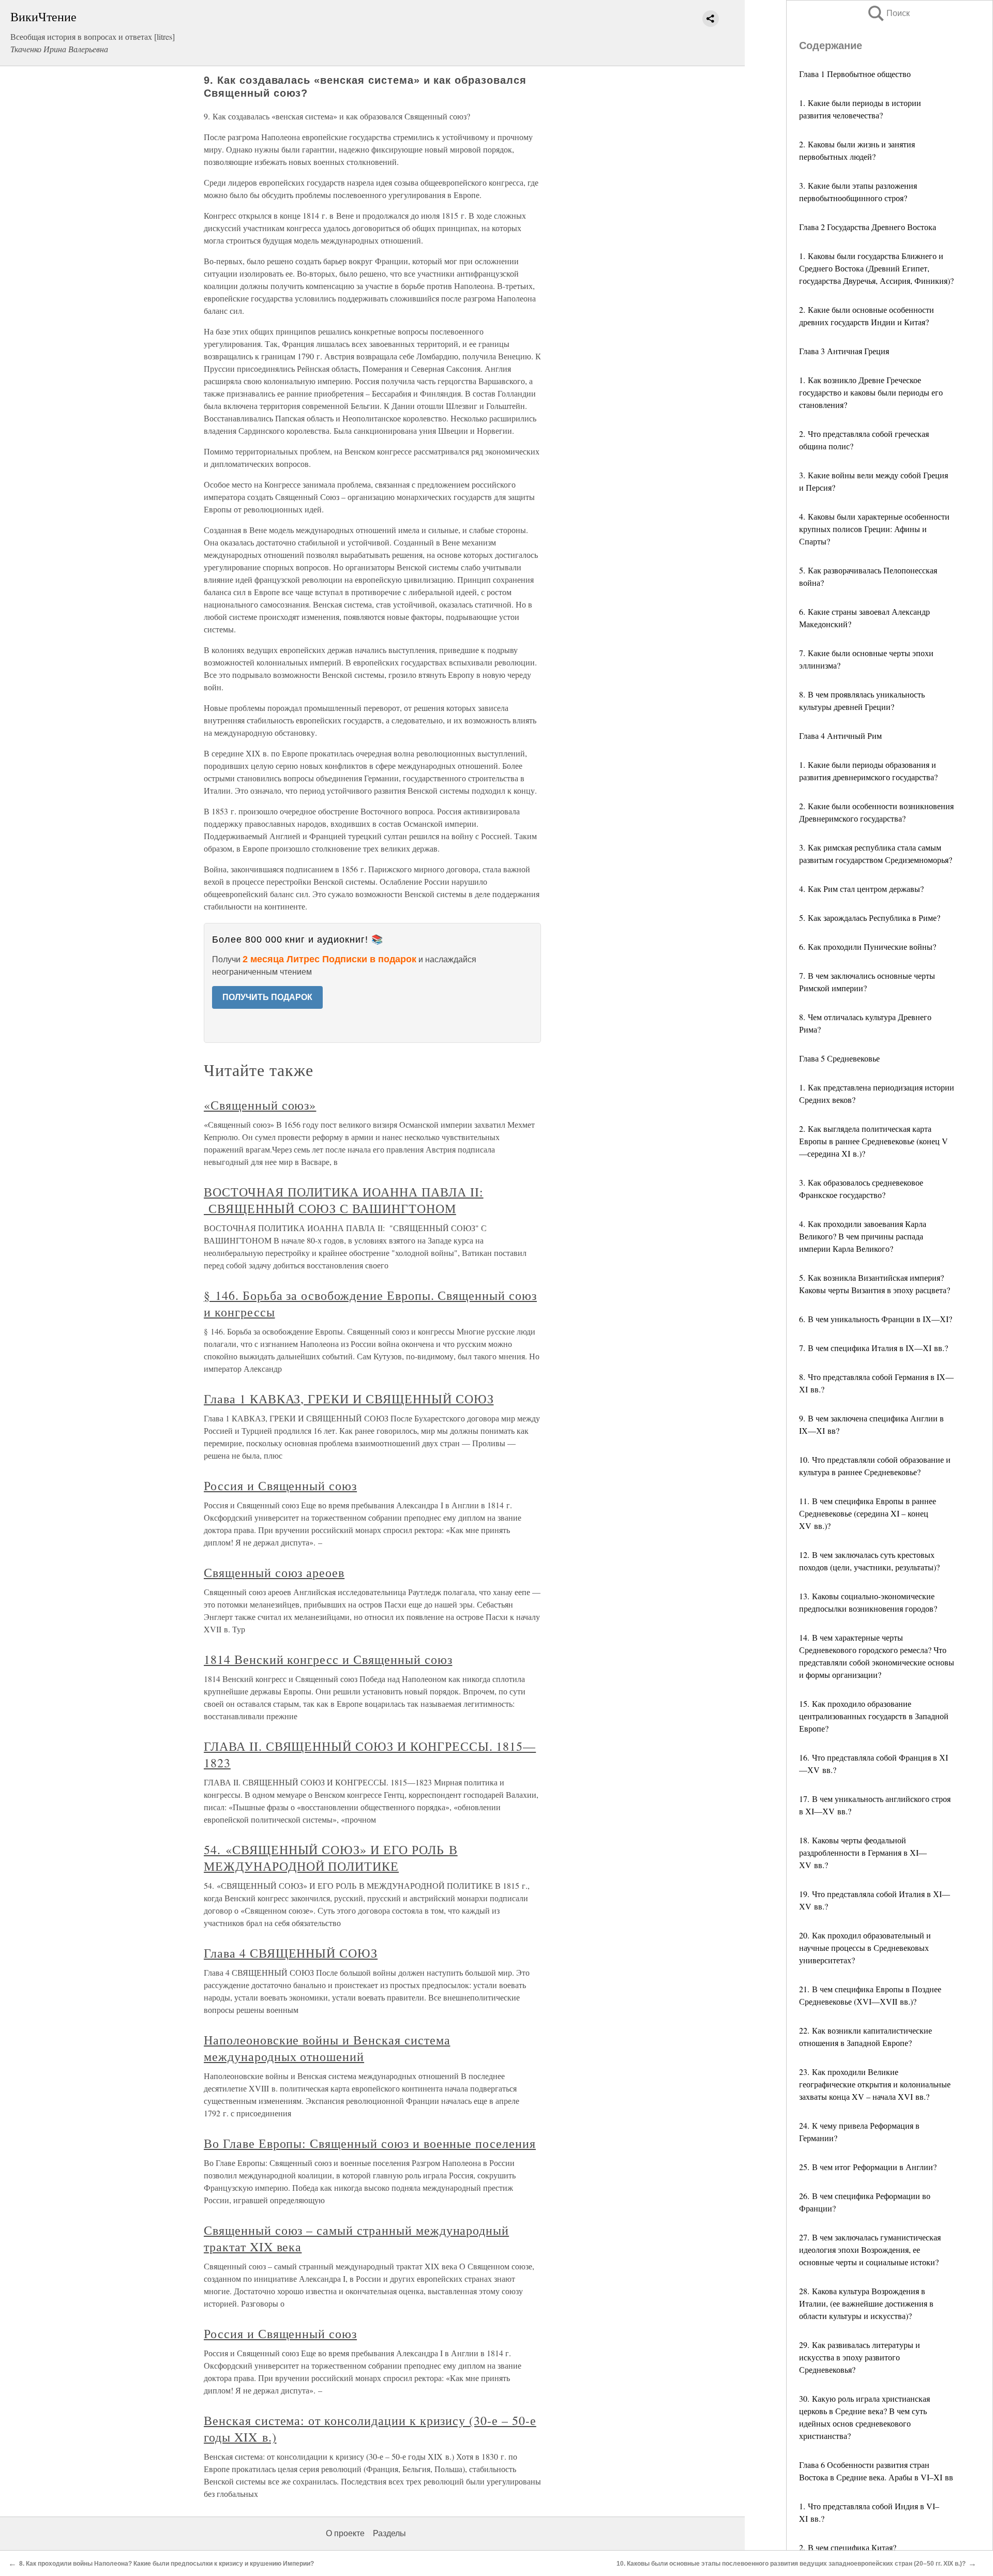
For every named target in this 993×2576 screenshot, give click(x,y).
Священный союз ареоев (274, 1572)
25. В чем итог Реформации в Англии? (868, 2167)
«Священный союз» (260, 1105)
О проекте (345, 2533)
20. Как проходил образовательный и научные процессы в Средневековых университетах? (865, 1948)
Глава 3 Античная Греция (844, 351)
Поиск (888, 13)
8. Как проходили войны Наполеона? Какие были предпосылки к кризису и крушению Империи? (167, 2564)
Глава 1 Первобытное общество (855, 74)
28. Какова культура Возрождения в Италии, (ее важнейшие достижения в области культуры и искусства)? (866, 2303)
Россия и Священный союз (280, 1486)
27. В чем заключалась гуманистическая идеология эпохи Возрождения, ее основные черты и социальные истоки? (870, 2249)
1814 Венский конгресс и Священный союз (328, 1659)
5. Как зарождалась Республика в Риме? (870, 918)
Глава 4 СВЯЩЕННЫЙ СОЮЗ (291, 1953)
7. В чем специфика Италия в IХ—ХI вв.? (874, 1348)
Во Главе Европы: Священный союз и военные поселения (370, 2143)
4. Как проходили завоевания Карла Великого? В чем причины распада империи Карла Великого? (863, 1236)
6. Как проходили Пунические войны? (868, 946)
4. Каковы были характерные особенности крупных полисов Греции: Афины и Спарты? (874, 529)
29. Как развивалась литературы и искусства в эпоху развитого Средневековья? (860, 2357)
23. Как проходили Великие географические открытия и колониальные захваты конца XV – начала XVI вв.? (875, 2084)
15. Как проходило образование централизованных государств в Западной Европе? (874, 1716)
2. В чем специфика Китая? (848, 2547)
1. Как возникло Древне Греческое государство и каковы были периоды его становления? (871, 392)
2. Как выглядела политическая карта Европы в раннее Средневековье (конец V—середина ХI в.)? (874, 1141)
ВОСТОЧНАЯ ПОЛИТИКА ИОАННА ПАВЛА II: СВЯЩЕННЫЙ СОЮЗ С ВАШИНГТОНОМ (344, 1200)
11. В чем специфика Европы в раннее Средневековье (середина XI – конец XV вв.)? (868, 1513)
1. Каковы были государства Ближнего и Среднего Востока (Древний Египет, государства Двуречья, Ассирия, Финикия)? (876, 268)
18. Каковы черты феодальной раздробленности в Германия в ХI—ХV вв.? (863, 1852)
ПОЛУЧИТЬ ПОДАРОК (267, 997)
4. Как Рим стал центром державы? (861, 889)
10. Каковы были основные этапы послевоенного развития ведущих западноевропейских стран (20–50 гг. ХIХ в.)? (791, 2564)
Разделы (389, 2533)
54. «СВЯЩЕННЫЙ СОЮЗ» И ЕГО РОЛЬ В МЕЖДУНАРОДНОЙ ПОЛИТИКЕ (331, 1858)
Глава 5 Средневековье (839, 1058)
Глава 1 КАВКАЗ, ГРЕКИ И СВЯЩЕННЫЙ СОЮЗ (349, 1399)
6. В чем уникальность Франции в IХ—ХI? (876, 1319)
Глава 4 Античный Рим (840, 736)
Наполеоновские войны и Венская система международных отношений (327, 2048)
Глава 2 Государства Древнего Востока (868, 227)
